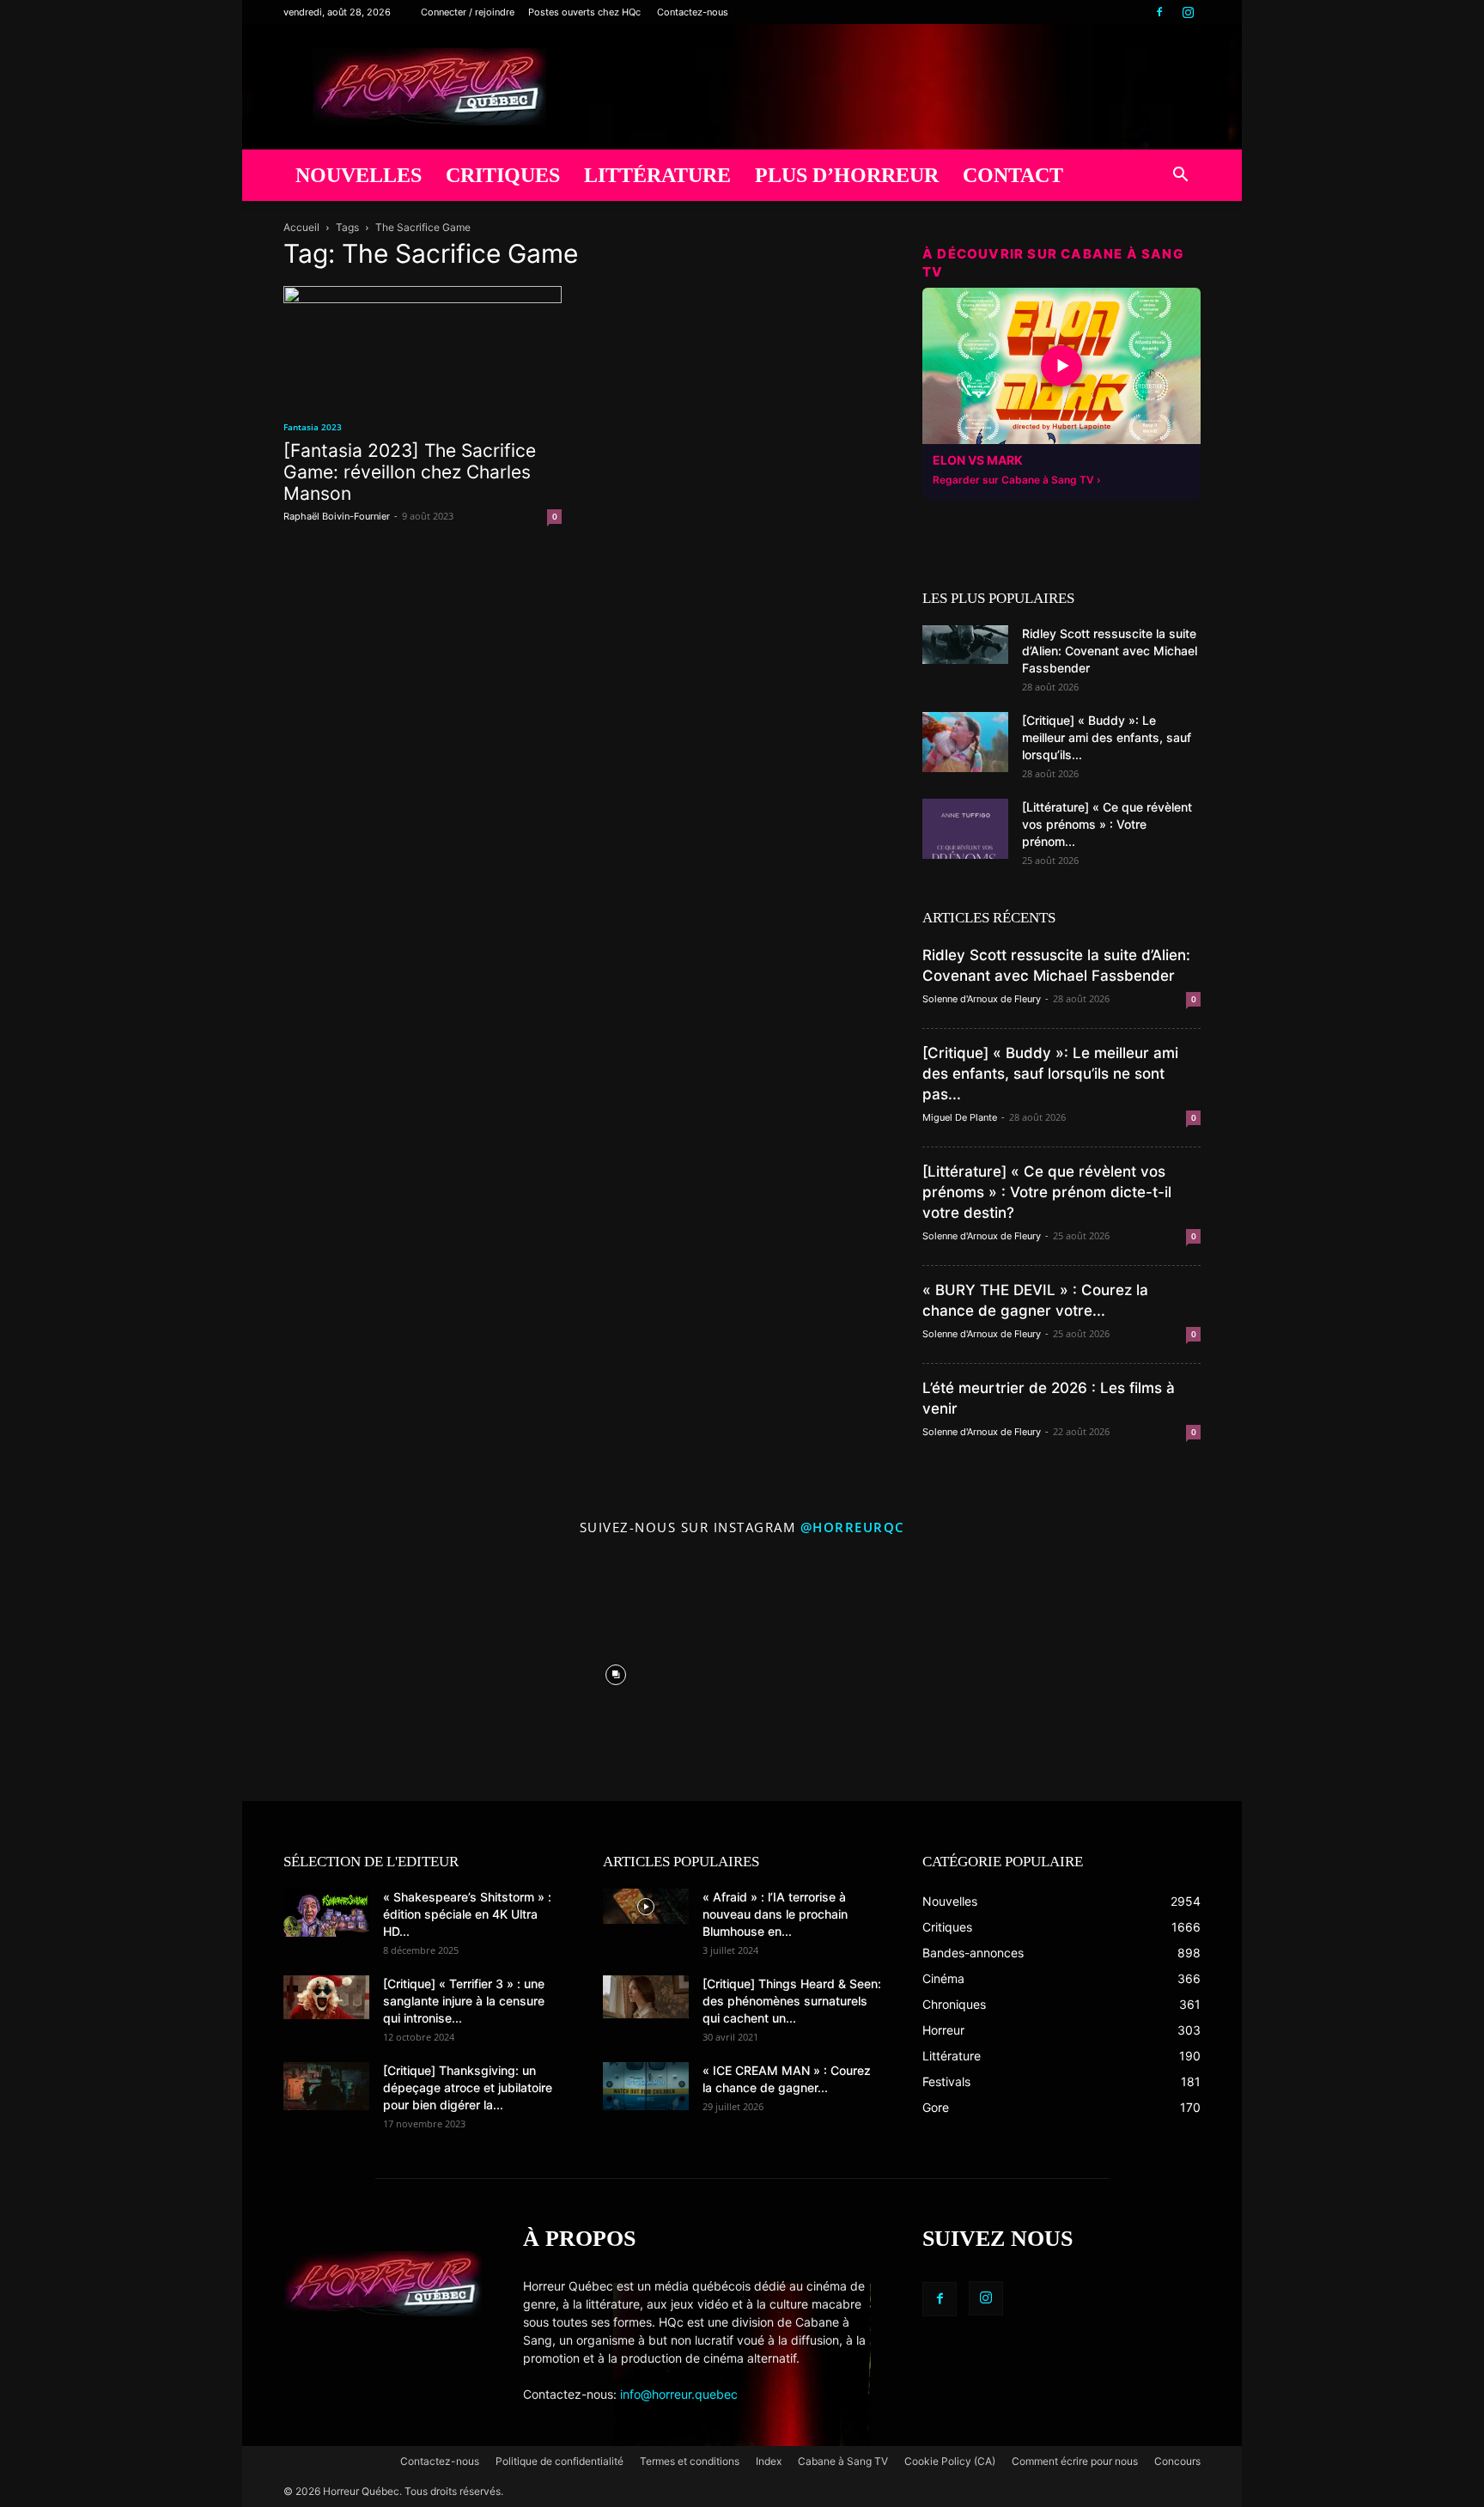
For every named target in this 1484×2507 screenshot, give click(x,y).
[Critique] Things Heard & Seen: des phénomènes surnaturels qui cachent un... (792, 2001)
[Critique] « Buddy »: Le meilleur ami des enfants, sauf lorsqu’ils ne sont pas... (1050, 1074)
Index (769, 2461)
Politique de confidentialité (560, 2461)
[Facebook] (1159, 12)
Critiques (503, 175)
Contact (1013, 175)
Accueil (301, 227)
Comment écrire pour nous (1075, 2461)
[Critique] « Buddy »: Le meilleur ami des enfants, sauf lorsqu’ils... (1107, 737)
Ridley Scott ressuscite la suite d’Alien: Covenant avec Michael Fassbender (1110, 651)
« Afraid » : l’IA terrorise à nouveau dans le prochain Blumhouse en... (775, 1914)
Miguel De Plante (960, 1117)
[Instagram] (1188, 12)
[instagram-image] (364, 1670)
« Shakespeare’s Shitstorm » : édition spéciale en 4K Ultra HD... (467, 1914)
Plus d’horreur (847, 175)
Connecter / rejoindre (468, 12)
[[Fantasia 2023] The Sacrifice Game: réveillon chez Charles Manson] (423, 344)
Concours (1177, 2461)
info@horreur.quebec (679, 2394)
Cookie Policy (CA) (950, 2461)
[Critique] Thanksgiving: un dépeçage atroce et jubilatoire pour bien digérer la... (468, 2087)
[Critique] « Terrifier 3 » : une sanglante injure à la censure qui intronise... (464, 2001)
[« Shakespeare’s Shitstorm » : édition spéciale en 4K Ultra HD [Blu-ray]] (326, 1913)
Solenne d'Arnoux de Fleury (982, 999)
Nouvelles (359, 175)
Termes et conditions (690, 2461)
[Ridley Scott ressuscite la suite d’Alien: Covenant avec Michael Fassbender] (965, 645)
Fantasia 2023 (313, 427)
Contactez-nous (693, 12)
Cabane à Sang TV (843, 2461)
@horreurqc (853, 1527)
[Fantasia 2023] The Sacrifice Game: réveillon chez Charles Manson (410, 472)
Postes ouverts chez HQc (584, 12)
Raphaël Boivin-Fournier (337, 516)
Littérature (657, 175)
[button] (1180, 176)
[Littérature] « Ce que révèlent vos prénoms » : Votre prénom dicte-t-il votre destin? (1047, 1192)
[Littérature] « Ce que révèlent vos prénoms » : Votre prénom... (1107, 824)
